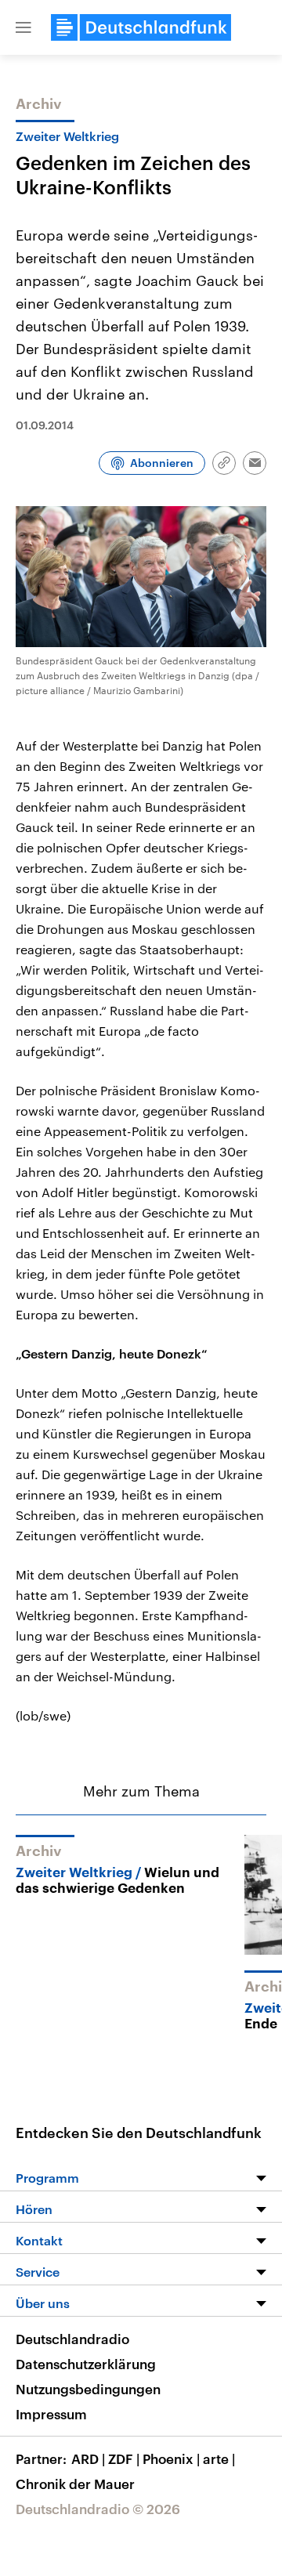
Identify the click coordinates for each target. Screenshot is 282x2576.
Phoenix (171, 2458)
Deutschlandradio (72, 2339)
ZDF (124, 2458)
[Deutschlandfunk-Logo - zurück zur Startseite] (141, 27)
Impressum (51, 2414)
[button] (23, 27)
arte (219, 2458)
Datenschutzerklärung (86, 2364)
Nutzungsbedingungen (88, 2389)
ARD (88, 2458)
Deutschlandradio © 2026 (98, 2509)
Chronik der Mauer (75, 2484)
